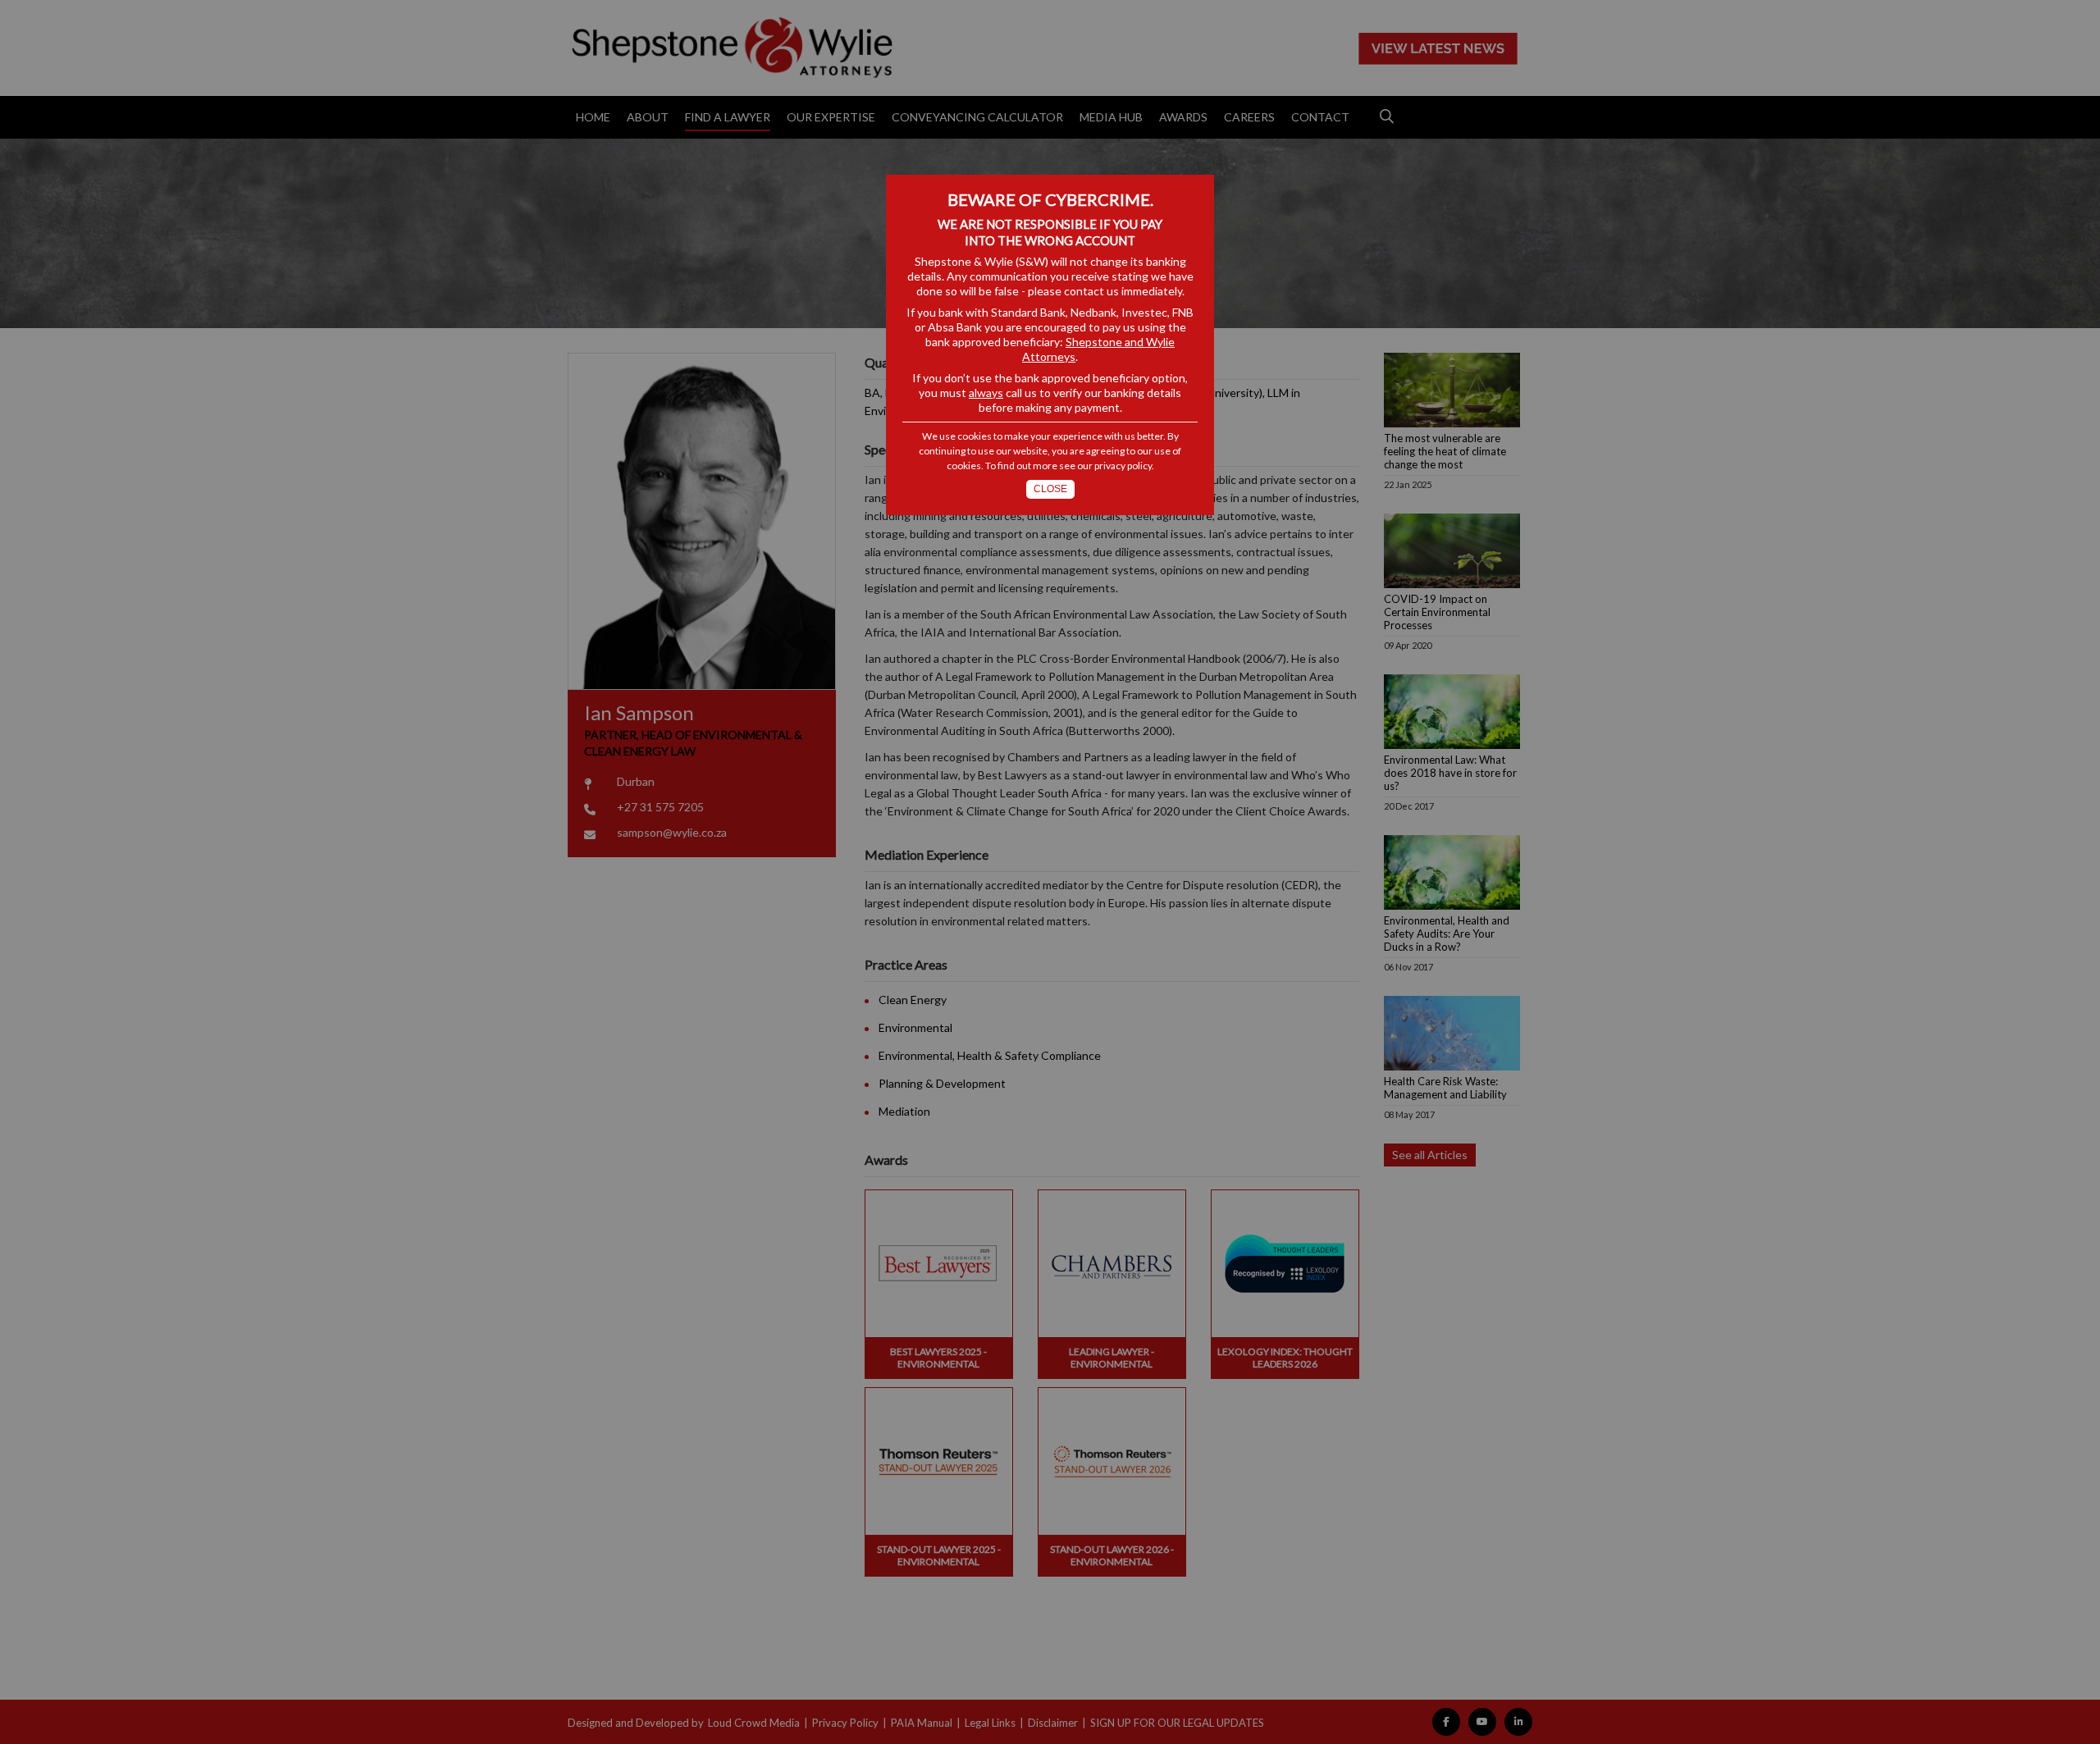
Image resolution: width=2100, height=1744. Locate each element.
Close (1050, 489)
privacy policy (1123, 466)
